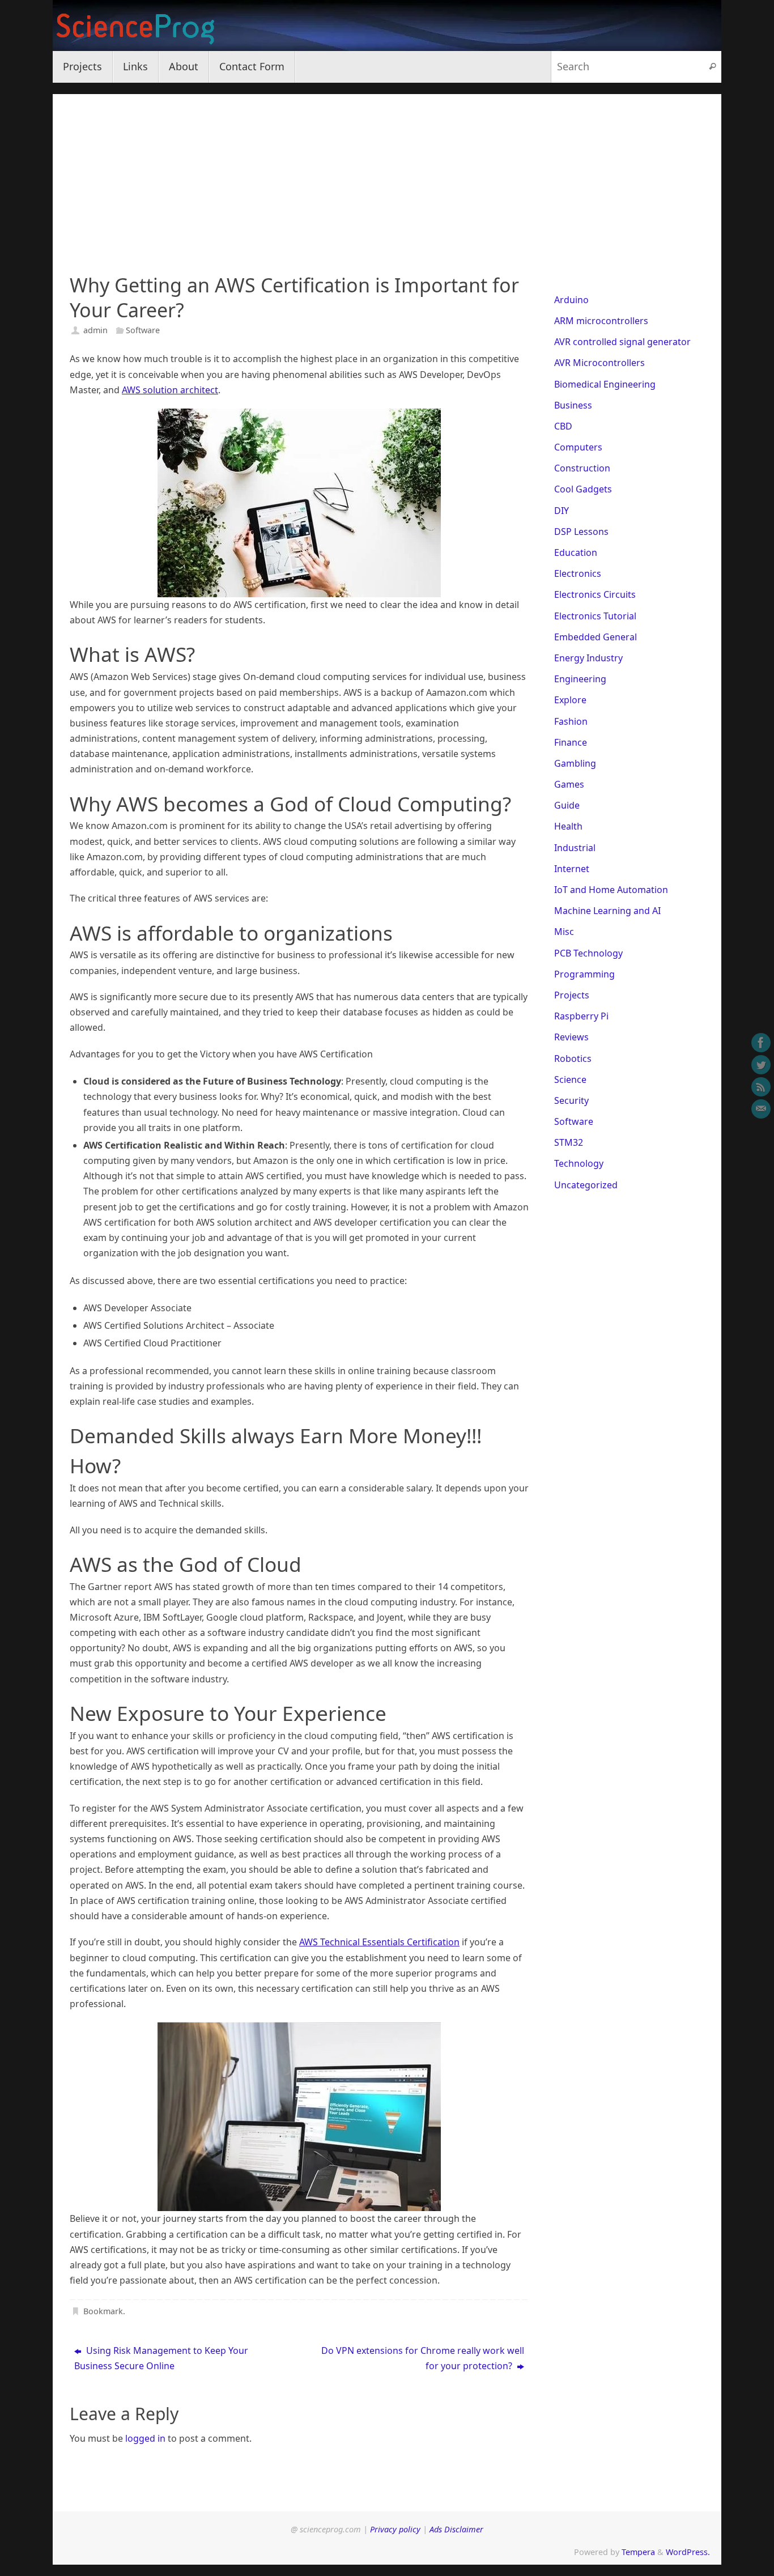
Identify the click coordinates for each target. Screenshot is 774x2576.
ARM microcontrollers (601, 321)
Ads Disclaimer (456, 2529)
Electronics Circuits (595, 594)
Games (569, 784)
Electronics (578, 573)
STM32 (569, 1142)
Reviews (571, 1037)
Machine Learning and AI (607, 911)
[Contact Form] (761, 1109)
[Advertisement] (387, 173)
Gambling (575, 763)
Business (573, 405)
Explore (570, 700)
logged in (145, 2438)
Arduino (571, 300)
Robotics (573, 1059)
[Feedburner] (761, 1087)
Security (571, 1100)
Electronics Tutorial (595, 616)
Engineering (580, 679)
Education (576, 552)
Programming (584, 974)
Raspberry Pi (581, 1016)
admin (95, 330)
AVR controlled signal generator (622, 342)
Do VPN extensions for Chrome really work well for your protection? (423, 2358)
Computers (578, 447)
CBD (563, 426)
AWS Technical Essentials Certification (379, 1942)
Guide (567, 805)
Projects (572, 995)
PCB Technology (588, 953)
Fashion (571, 721)
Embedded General (596, 637)
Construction (582, 468)
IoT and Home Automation (611, 890)
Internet (572, 869)
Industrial (575, 848)
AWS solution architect (170, 390)
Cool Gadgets (583, 489)
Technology (579, 1163)
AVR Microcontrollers (599, 363)
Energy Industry (588, 658)
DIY (562, 511)
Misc (564, 932)
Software (143, 330)
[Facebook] (761, 1043)
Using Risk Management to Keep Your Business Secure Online (161, 2358)
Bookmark (103, 2311)
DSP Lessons (581, 532)
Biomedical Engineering (605, 384)
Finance (571, 742)
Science (570, 1079)
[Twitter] (761, 1065)
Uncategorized (586, 1185)
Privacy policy (395, 2529)
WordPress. (688, 2552)
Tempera (638, 2552)
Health (568, 826)
